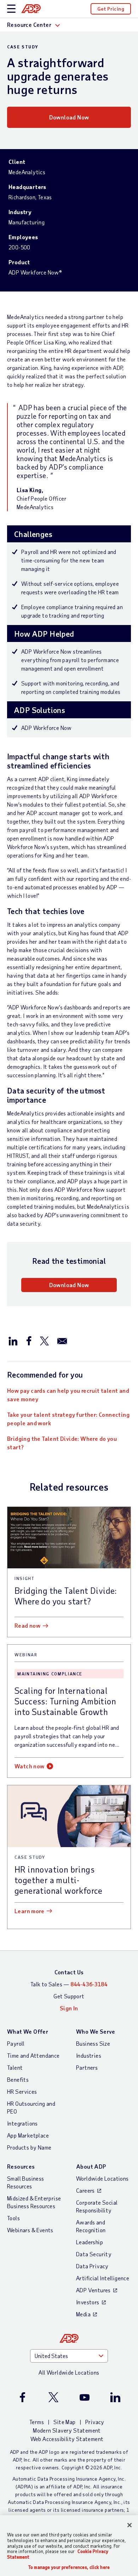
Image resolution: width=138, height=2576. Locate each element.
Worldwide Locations (102, 2178)
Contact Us (69, 1972)
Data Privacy (92, 2266)
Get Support (69, 1996)
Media (83, 2314)
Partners (87, 2067)
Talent (15, 2067)
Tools (13, 2218)
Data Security (94, 2254)
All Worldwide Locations (69, 2372)
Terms (37, 2422)
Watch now (30, 1766)
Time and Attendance (33, 2055)
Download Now (69, 117)
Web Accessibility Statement (67, 2439)
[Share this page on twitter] (44, 1340)
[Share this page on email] (62, 1340)
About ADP (91, 2166)
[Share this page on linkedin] (13, 1340)
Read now (27, 1625)
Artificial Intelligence (103, 2278)
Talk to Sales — (69, 1984)
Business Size (93, 2043)
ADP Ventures (93, 2290)
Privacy (95, 2422)
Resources (21, 2166)
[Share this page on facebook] (29, 1340)
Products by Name (29, 2147)
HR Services (22, 2091)
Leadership (90, 2242)
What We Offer (28, 2031)
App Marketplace (28, 2135)
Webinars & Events (30, 2230)
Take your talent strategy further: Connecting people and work (68, 1419)
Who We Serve (96, 2031)
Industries (89, 2055)
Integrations (22, 2123)
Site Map (64, 2422)
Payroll (16, 2043)
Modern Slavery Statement (67, 2430)
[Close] (130, 2525)
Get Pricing (111, 9)
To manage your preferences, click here (69, 2567)
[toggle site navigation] (11, 9)
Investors (88, 2302)
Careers (85, 2190)
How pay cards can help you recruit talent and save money (68, 1395)
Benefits (18, 2079)
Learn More (29, 1911)
